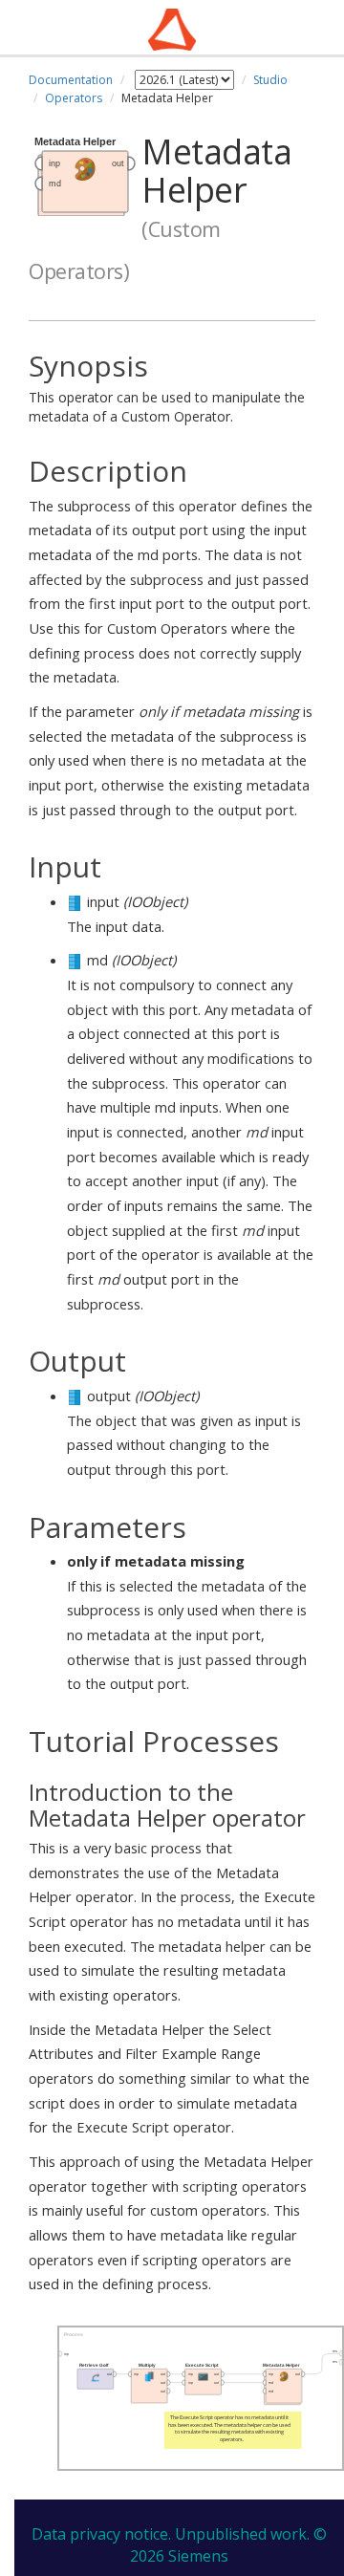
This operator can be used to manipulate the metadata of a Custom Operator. (167, 388)
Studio (270, 80)
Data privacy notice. (101, 2534)
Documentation (71, 80)
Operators (74, 98)
